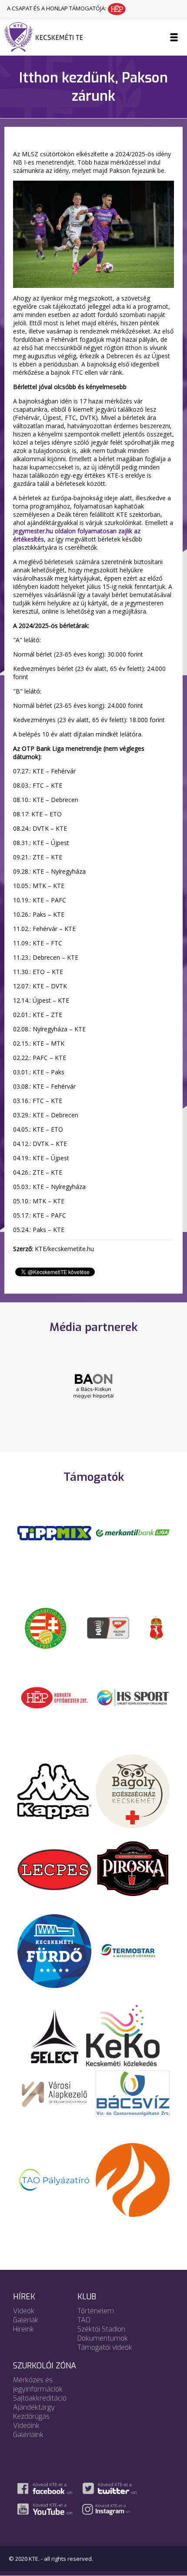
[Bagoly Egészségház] (133, 1791)
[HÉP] (54, 1697)
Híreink (23, 2329)
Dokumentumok (103, 2338)
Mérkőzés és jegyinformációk (38, 2384)
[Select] (55, 2035)
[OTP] (133, 1532)
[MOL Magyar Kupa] (109, 1628)
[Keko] (123, 2035)
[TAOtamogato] (54, 2180)
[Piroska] (133, 1869)
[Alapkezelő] (54, 2093)
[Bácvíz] (133, 2093)
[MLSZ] (46, 1628)
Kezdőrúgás (31, 2416)
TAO (84, 2320)
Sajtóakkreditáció (40, 2398)
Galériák (26, 2320)
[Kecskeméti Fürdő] (54, 1950)
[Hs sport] (133, 1697)
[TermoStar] (133, 1950)
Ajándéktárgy (34, 2407)
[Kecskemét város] (157, 1628)
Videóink (26, 2426)
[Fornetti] (133, 2180)
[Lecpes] (54, 1869)
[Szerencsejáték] (54, 1532)
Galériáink (28, 2435)
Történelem (96, 2311)
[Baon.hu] (93, 1385)
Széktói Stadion (101, 2329)
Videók (24, 2311)
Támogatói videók (105, 2347)
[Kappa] (54, 1791)
